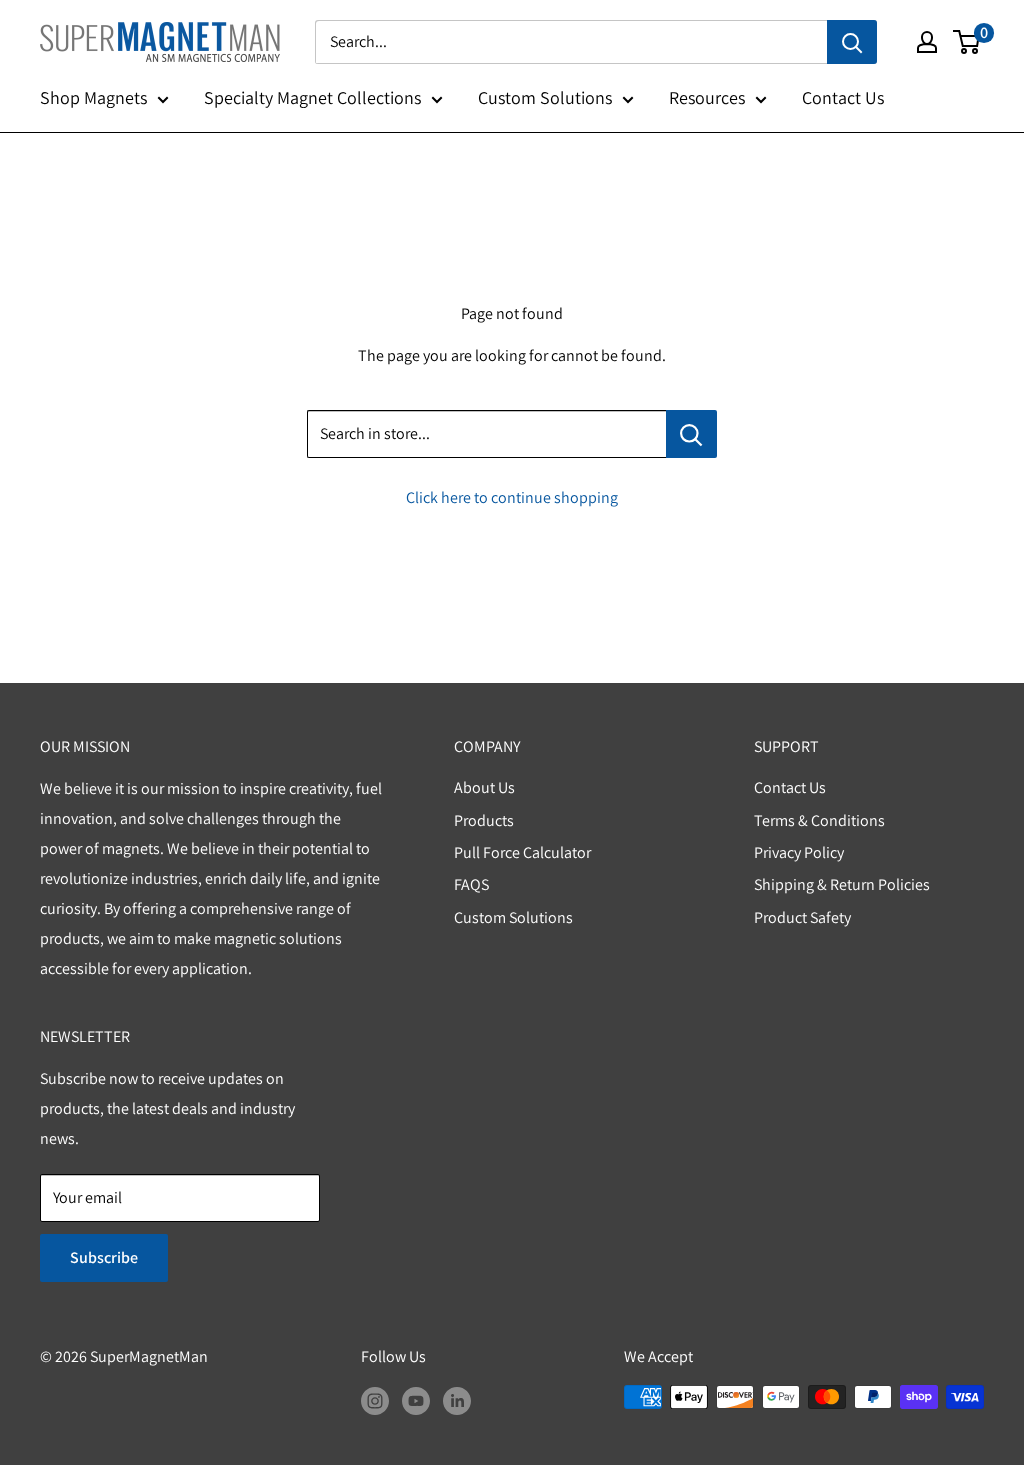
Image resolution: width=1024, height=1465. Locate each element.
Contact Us (843, 97)
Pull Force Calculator (522, 852)
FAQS (471, 884)
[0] (967, 42)
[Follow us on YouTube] (416, 1400)
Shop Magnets (93, 97)
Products (484, 820)
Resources (707, 97)
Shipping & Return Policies (842, 884)
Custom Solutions (545, 97)
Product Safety (802, 917)
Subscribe (104, 1257)
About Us (484, 787)
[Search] (852, 42)
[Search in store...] (691, 434)
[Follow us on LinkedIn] (457, 1400)
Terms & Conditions (819, 820)
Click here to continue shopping (512, 497)
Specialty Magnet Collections (312, 97)
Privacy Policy (799, 852)
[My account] (927, 42)
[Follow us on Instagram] (375, 1400)
